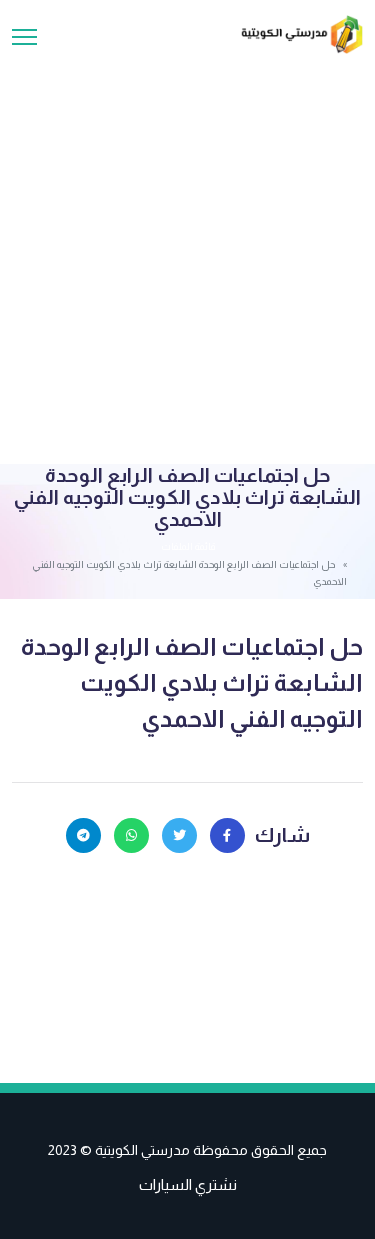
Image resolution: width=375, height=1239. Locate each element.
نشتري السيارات (188, 1184)
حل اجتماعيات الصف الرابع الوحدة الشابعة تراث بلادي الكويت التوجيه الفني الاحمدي (192, 682)
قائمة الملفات (188, 546)
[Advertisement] (187, 251)
